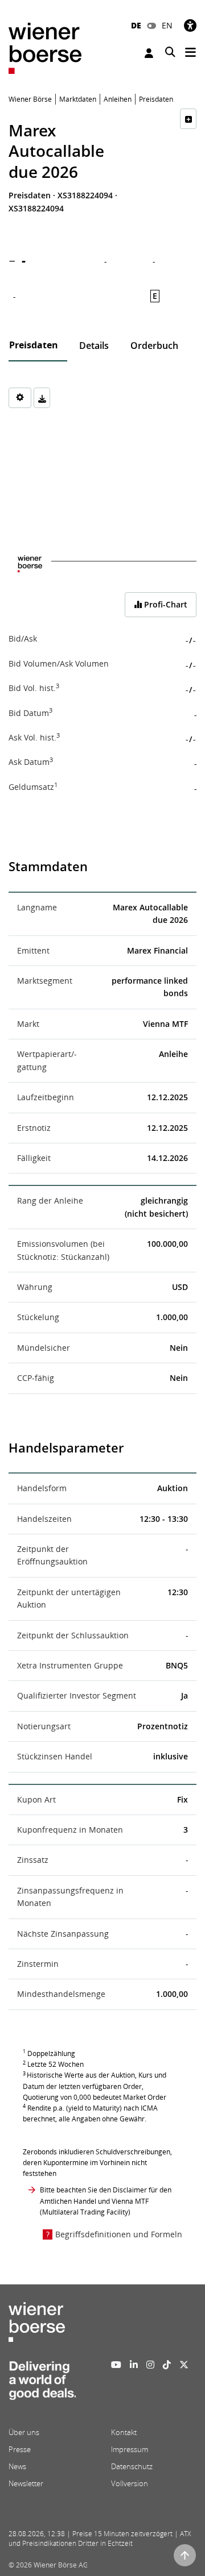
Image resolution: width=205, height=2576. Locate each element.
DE (136, 25)
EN (167, 25)
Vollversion (130, 2483)
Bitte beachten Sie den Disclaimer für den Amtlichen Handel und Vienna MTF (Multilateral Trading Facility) (106, 2201)
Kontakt (124, 2432)
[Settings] (20, 398)
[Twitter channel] (184, 2365)
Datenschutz (132, 2466)
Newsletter (26, 2483)
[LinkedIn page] (134, 2365)
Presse (20, 2449)
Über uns (24, 2432)
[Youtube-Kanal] (116, 2365)
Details (94, 346)
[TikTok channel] (167, 2365)
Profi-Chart (165, 604)
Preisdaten (34, 345)
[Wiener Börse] (45, 47)
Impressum (130, 2449)
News (17, 2466)
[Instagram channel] (150, 2365)
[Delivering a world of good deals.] (42, 2384)
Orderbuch (154, 346)
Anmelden (150, 53)
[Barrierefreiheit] (190, 25)
